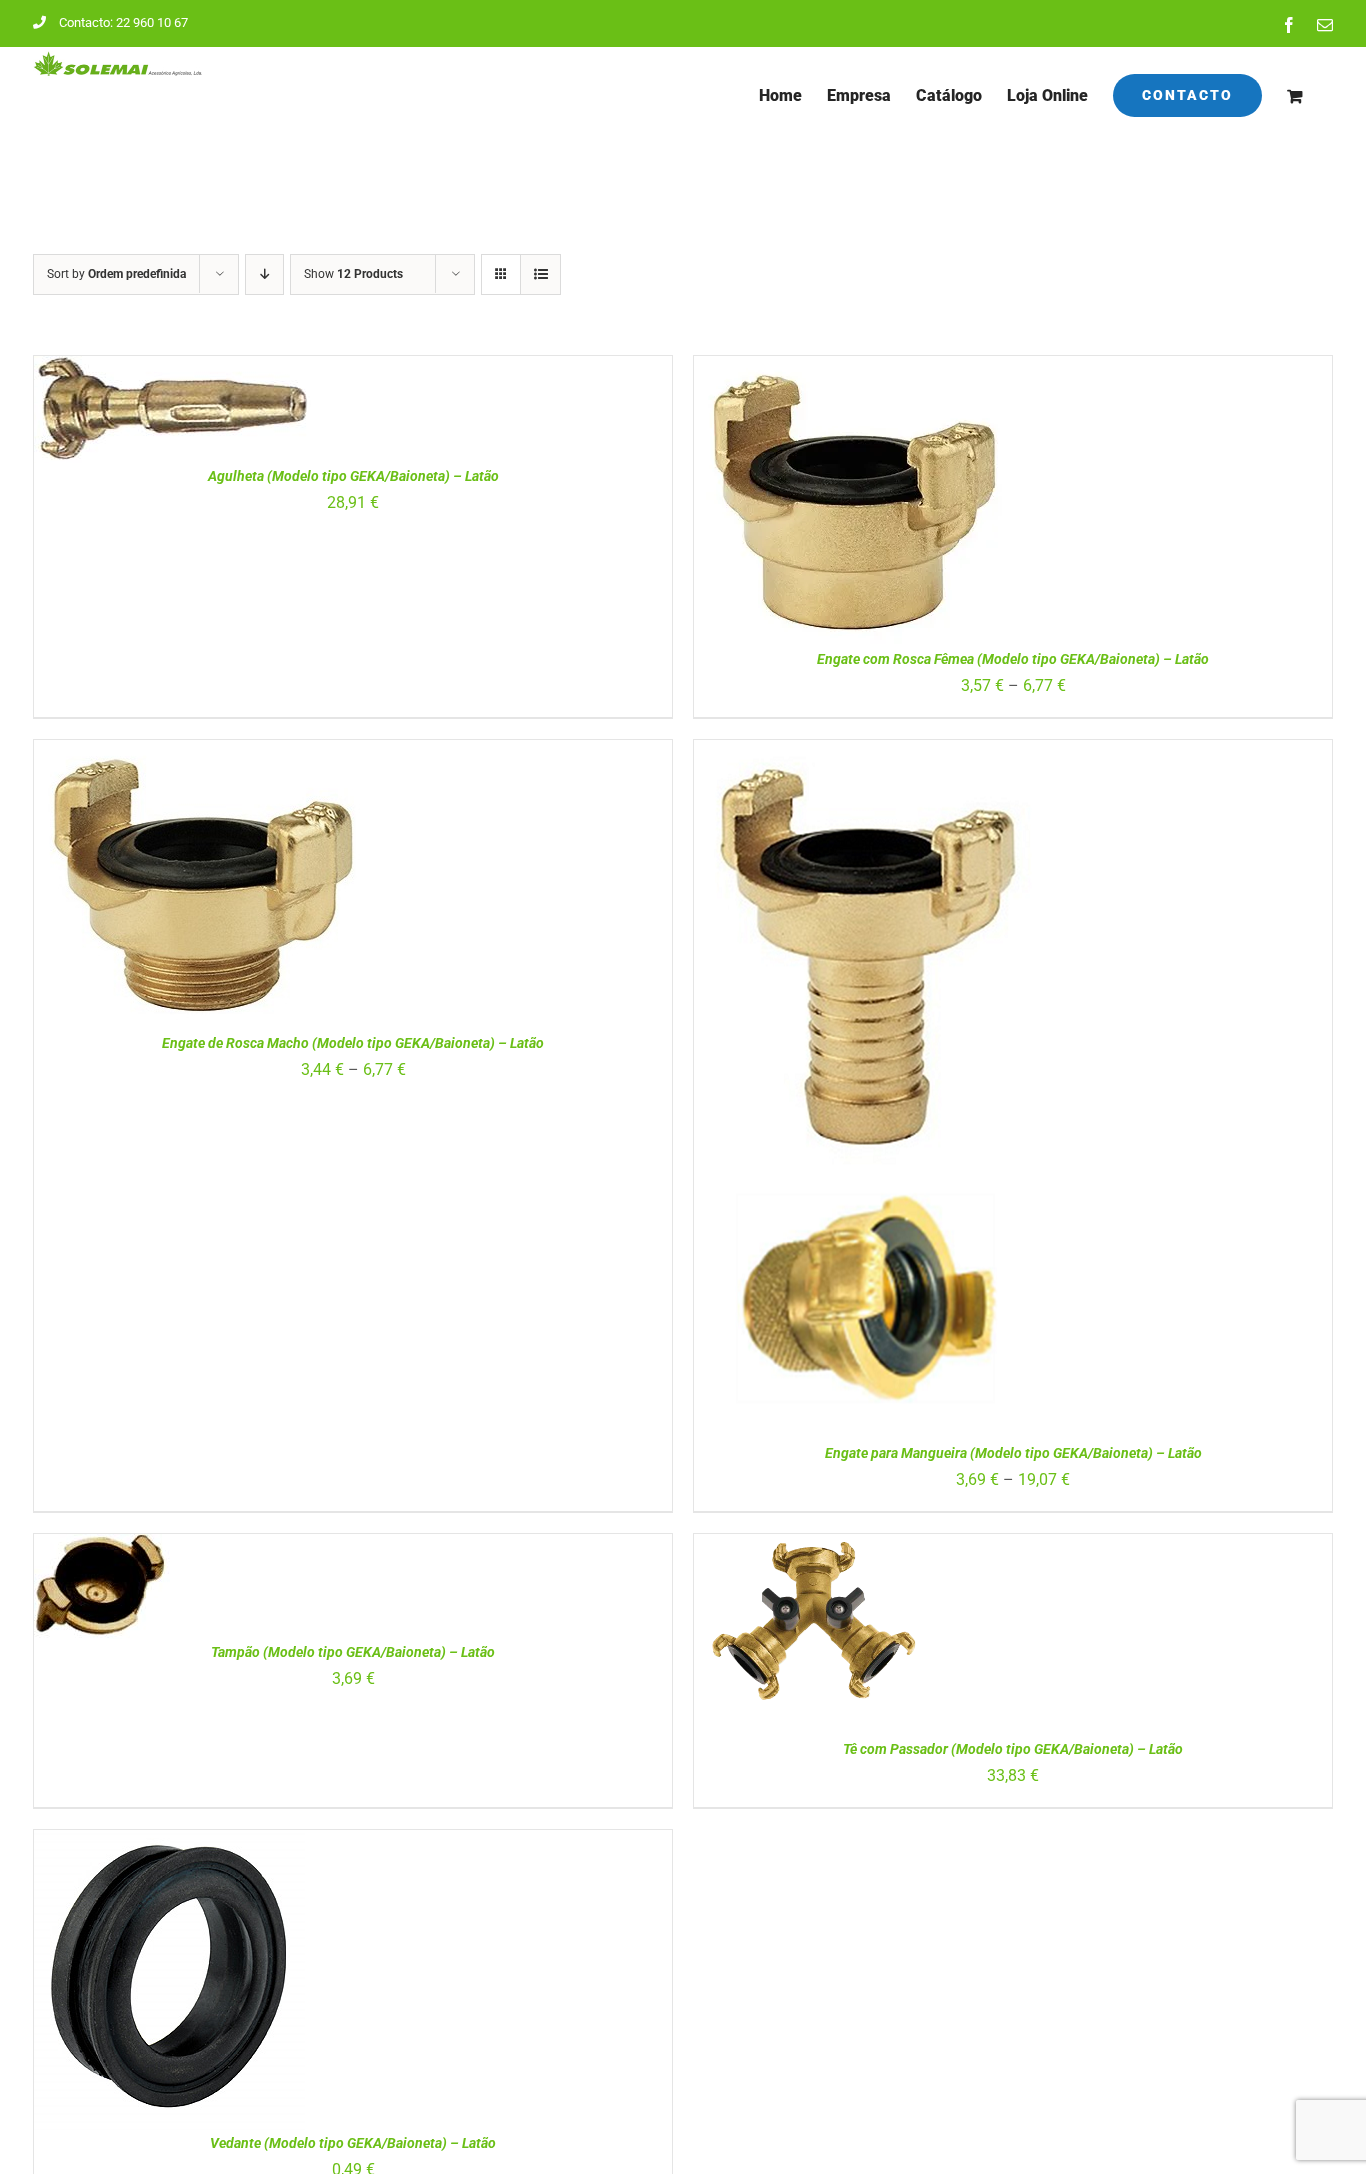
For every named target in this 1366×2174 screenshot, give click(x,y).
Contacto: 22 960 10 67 (123, 22)
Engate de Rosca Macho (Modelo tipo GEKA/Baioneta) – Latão (353, 1043)
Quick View (223, 414)
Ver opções (798, 505)
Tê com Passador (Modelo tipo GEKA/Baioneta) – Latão (1013, 1749)
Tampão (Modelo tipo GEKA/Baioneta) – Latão (353, 1652)
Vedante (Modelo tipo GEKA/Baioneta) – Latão (353, 2143)
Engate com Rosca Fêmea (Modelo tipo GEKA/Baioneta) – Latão (1013, 659)
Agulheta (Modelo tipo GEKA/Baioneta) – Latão (353, 476)
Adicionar (117, 414)
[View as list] (540, 274)
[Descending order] (264, 274)
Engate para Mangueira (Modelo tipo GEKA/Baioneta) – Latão (1013, 1453)
